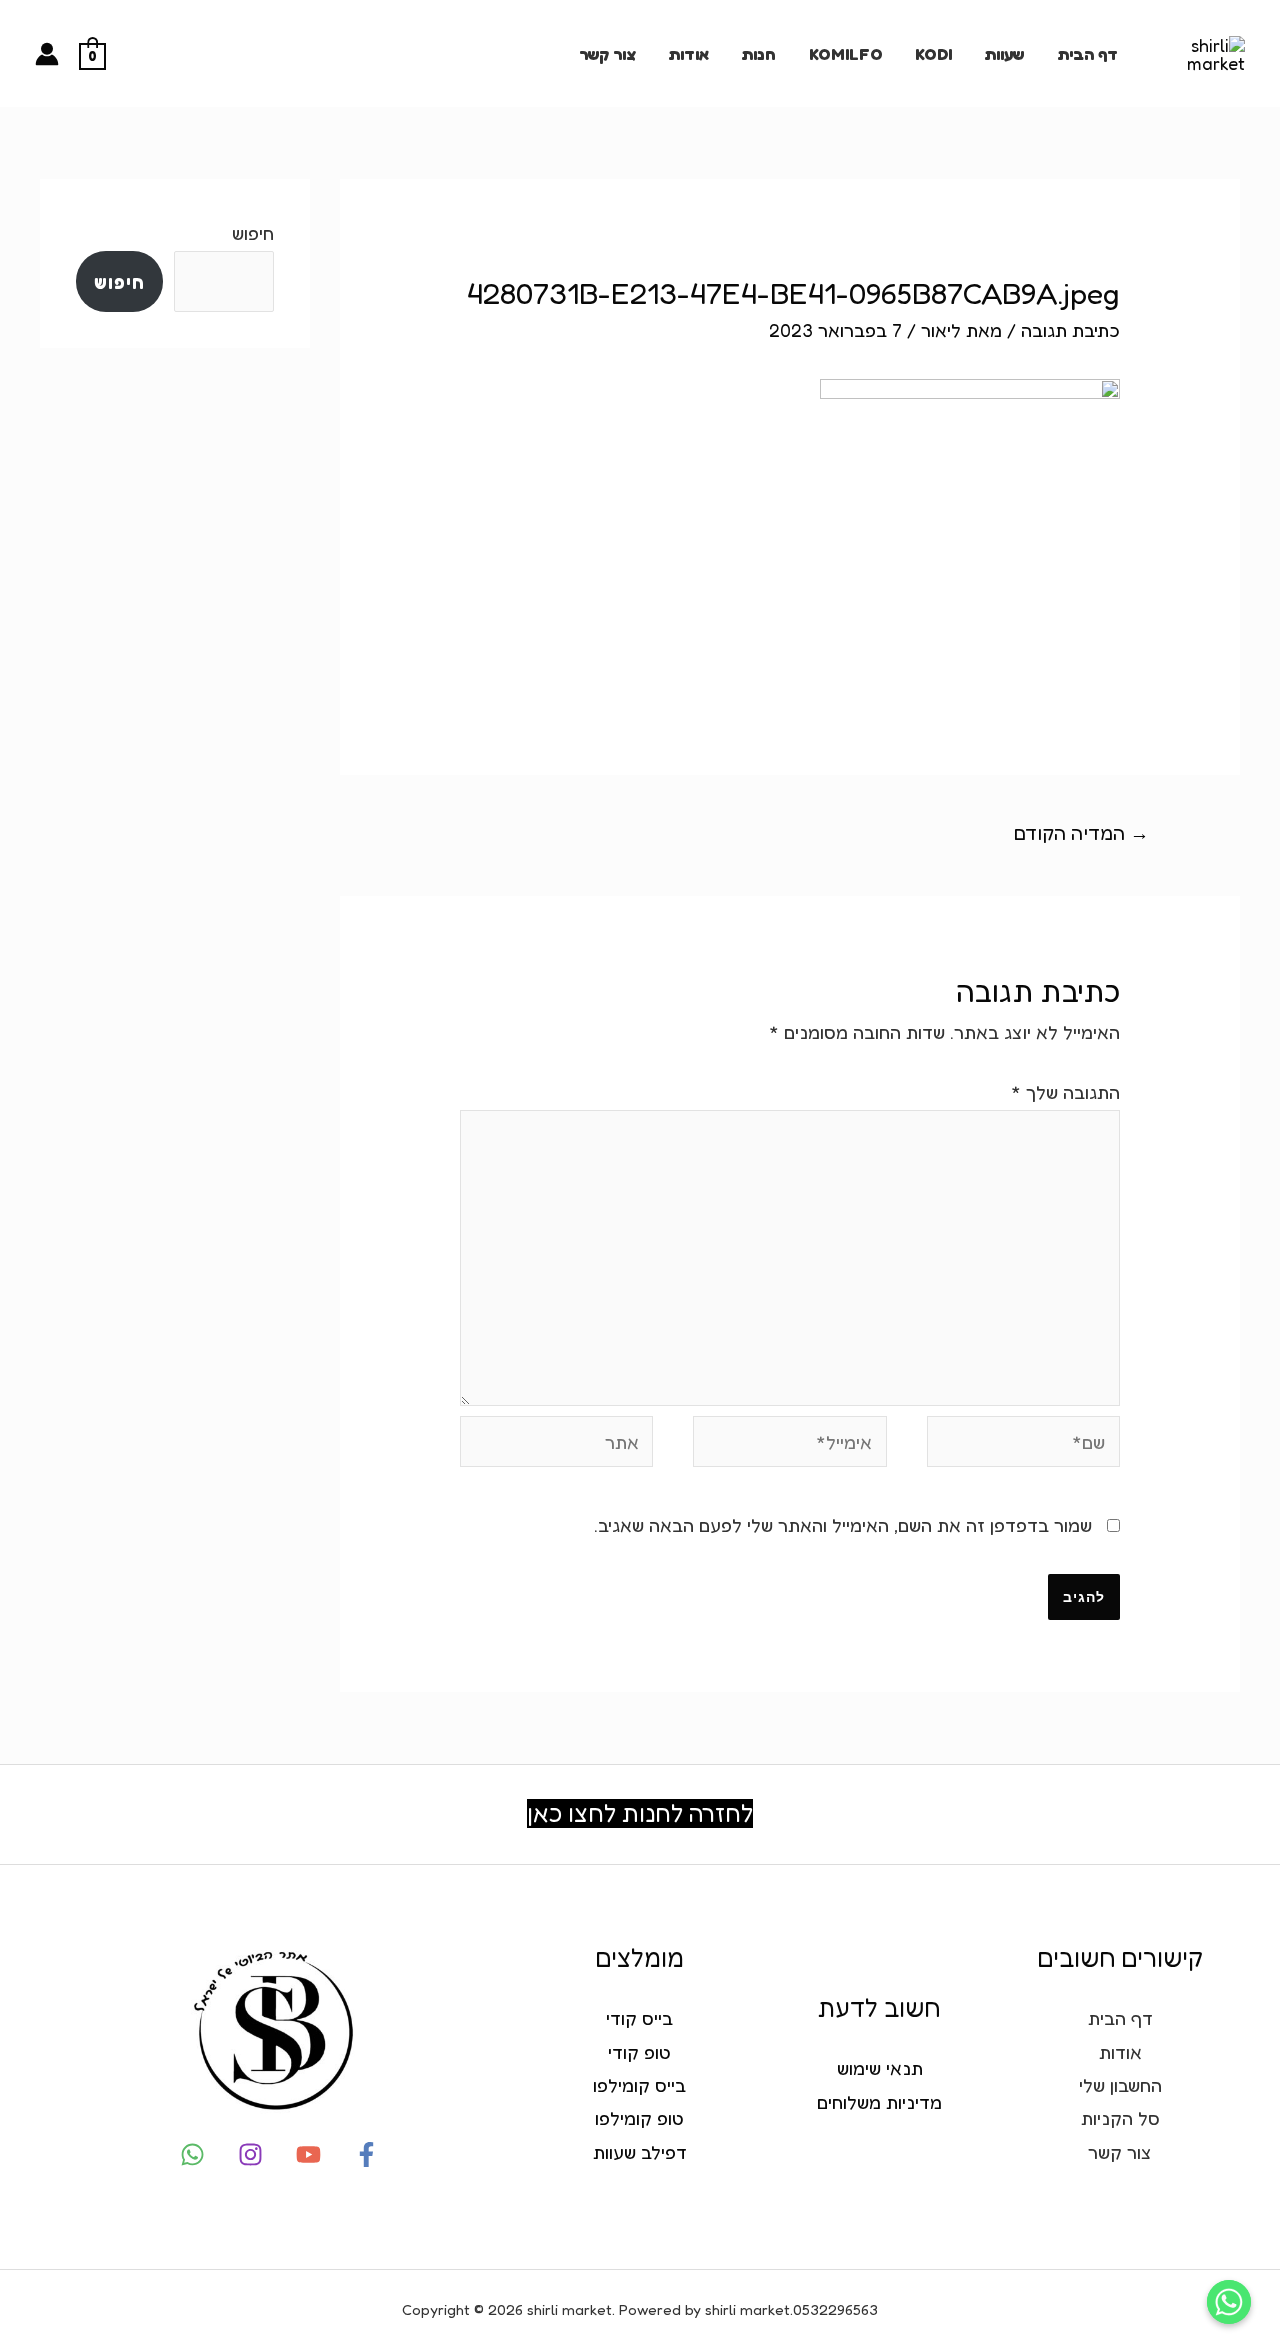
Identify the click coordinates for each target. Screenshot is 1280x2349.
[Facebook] (366, 2154)
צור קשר (607, 54)
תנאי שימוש (880, 2068)
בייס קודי (639, 2018)
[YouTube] (308, 2154)
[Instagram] (250, 2154)
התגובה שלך (1065, 1092)
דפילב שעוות (640, 2152)
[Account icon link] (47, 54)
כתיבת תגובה (1070, 330)
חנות (758, 54)
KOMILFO (846, 54)
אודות (688, 54)
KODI (933, 54)
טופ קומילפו (639, 2118)
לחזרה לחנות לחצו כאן (640, 1813)
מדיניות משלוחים (879, 2102)
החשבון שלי (1120, 2085)
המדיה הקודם (1081, 833)
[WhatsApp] (192, 2154)
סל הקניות (1120, 2118)
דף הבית (1087, 54)
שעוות (1004, 54)
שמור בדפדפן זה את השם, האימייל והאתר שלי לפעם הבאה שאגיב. (843, 1525)
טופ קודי (639, 2052)
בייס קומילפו (639, 2085)
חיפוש (253, 233)
